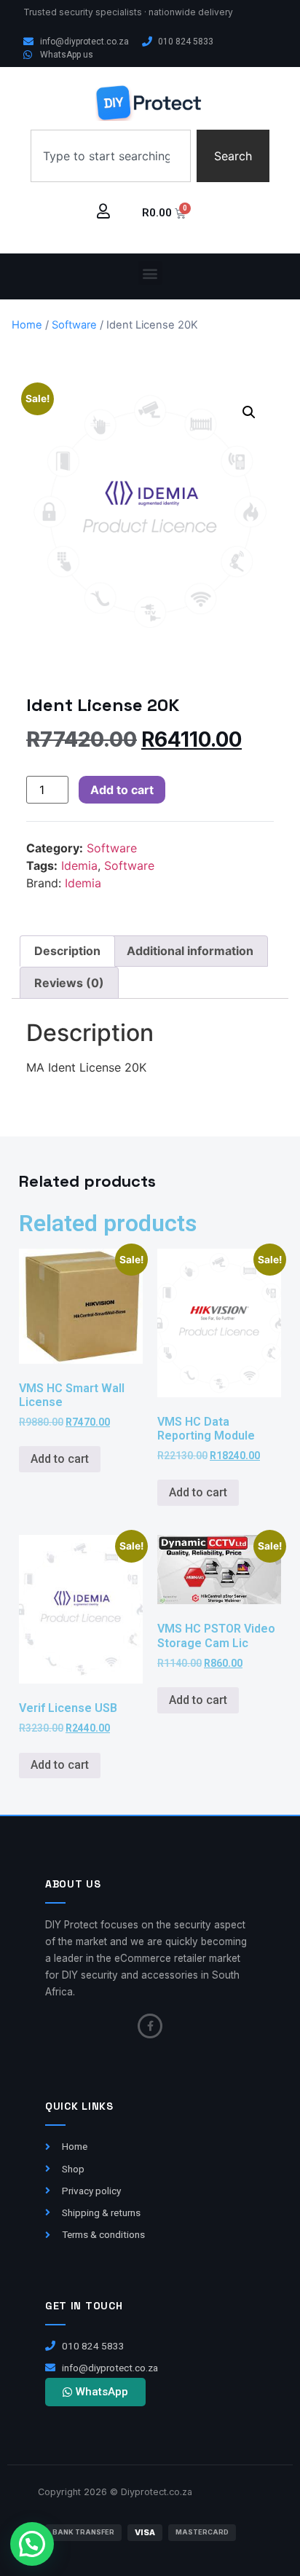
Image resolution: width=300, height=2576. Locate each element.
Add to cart (122, 790)
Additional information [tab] (190, 951)
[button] (150, 273)
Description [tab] (67, 951)
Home (27, 325)
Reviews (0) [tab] (69, 983)
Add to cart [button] (60, 1459)
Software (74, 325)
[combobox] (111, 156)
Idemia (79, 865)
